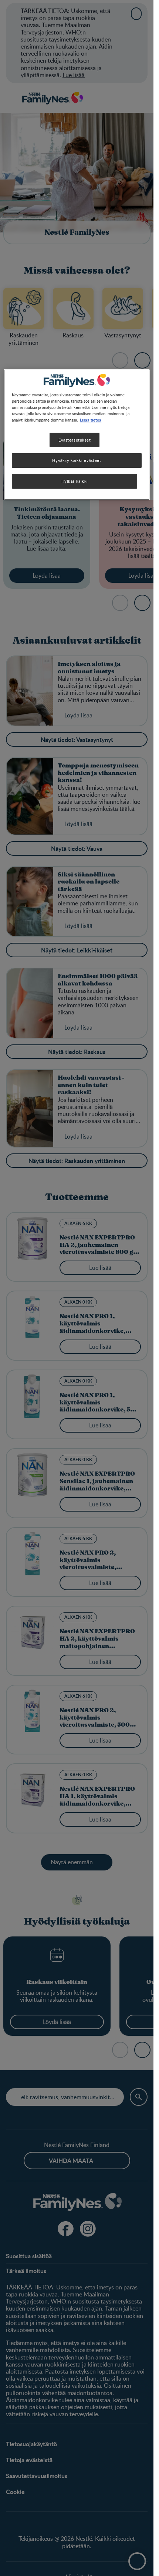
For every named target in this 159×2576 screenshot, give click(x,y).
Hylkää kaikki (75, 481)
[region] (77, 435)
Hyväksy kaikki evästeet (77, 461)
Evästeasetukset (75, 440)
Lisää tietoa (91, 420)
